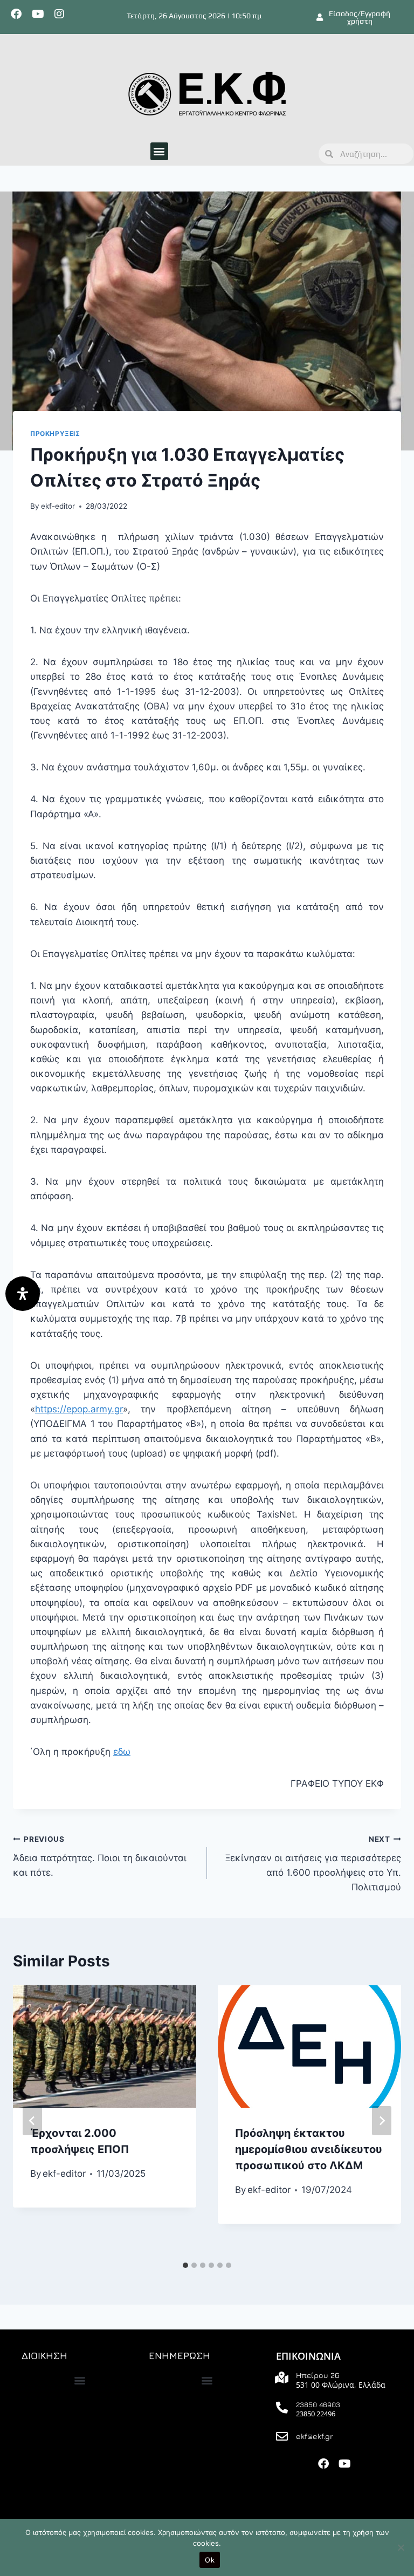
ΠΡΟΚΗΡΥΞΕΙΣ (55, 433)
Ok (210, 2560)
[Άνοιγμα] (23, 1294)
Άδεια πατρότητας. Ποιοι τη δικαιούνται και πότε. (100, 1856)
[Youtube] (38, 14)
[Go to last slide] (32, 2121)
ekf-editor (58, 506)
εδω (122, 1752)
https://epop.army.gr (79, 1409)
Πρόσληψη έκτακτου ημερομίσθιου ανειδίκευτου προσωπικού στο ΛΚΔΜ (309, 2149)
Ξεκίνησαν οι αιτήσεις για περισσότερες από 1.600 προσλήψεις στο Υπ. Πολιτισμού (313, 1864)
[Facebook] (16, 14)
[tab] (185, 2265)
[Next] (382, 2121)
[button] (159, 151)
